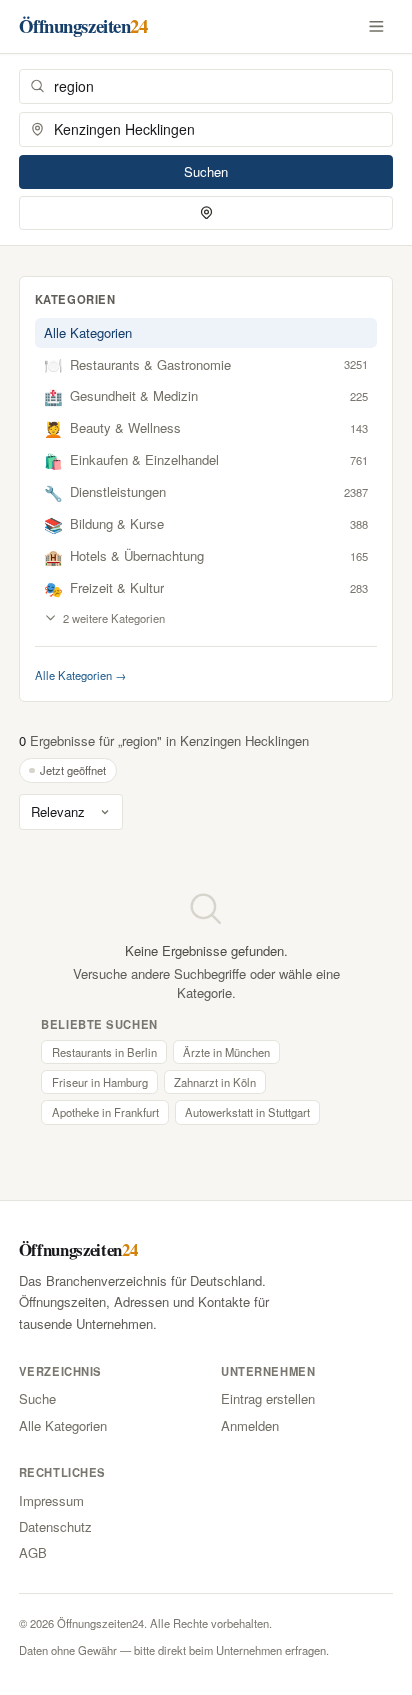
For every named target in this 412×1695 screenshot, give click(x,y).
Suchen (206, 171)
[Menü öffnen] (377, 26)
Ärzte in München (226, 1052)
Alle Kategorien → (80, 675)
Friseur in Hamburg (100, 1082)
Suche (37, 1398)
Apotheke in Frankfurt (105, 1112)
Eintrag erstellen (268, 1398)
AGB (33, 1552)
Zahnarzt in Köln (215, 1082)
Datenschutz (55, 1526)
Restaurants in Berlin (104, 1052)
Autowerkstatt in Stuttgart (247, 1112)
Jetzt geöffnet (73, 770)
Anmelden (250, 1425)
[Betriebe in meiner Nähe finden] (206, 213)
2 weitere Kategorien (114, 618)
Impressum (51, 1500)
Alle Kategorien (88, 332)
